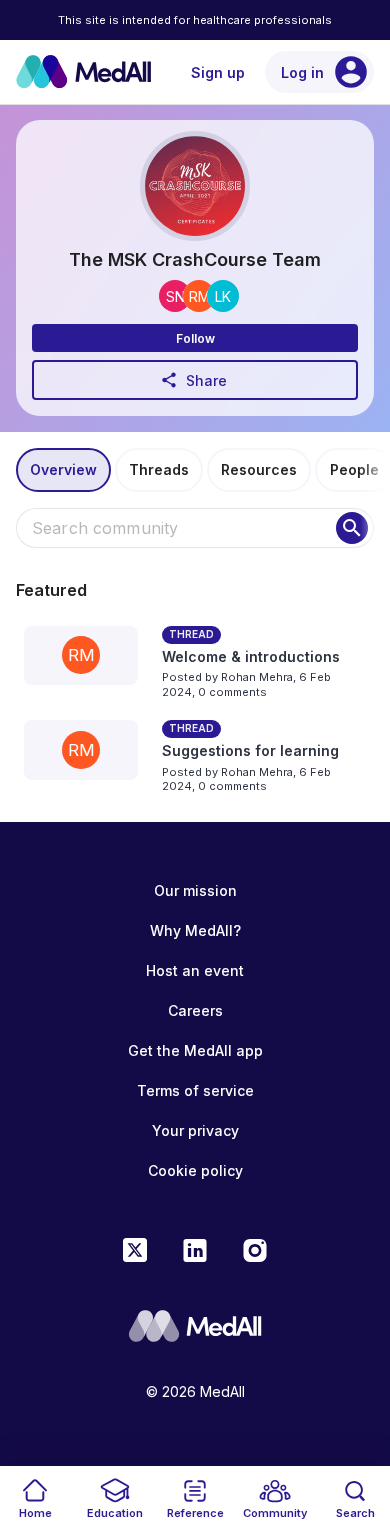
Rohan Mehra (257, 677)
